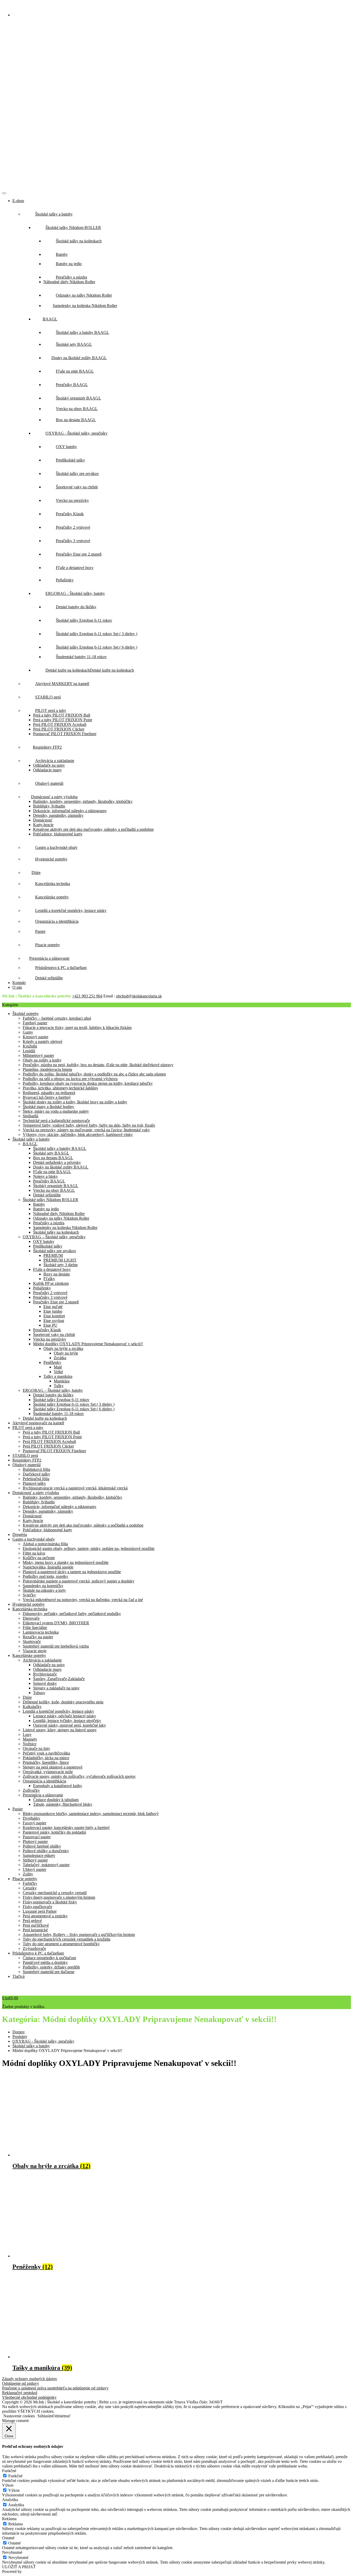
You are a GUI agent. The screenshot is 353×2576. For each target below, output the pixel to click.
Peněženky (52, 1362)
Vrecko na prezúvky (50, 1339)
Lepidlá (29, 1051)
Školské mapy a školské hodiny (48, 1107)
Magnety (30, 1739)
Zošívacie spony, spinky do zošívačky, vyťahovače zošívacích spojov (79, 1776)
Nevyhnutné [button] (12, 2552)
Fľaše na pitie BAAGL (52, 1172)
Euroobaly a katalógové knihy (58, 1786)
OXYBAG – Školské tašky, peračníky (54, 1237)
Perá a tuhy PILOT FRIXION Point (63, 720)
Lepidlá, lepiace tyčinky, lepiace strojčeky (67, 1721)
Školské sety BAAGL (51, 1153)
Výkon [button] (8, 2485)
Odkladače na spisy (49, 765)
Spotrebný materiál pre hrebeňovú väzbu (56, 1646)
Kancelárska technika (30, 1609)
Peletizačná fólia (36, 1479)
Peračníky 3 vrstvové (50, 1297)
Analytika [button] (10, 2500)
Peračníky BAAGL (49, 1181)
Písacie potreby (25, 1879)
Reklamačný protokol (20, 2393)
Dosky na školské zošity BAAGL (61, 1167)
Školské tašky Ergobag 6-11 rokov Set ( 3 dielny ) (74, 1404)
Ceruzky (30, 1888)
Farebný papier (35, 1023)
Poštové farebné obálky (42, 1846)
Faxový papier (34, 1823)
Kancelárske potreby (29, 1655)
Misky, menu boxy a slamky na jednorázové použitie (66, 1562)
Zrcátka (60, 1358)
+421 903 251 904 (87, 996)
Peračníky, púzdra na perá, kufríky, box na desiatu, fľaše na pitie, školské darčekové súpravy (98, 1065)
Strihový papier (35, 1860)
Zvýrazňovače (34, 1948)
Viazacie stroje (35, 1651)
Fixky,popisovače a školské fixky (50, 1902)
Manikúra (62, 1381)
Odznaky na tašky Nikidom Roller (61, 1218)
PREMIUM (53, 1255)
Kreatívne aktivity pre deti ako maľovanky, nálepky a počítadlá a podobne (93, 829)
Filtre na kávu (34, 1553)
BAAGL (30, 1144)
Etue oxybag (54, 1321)
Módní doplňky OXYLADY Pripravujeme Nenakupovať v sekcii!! (88, 1344)
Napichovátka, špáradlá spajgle (48, 1567)
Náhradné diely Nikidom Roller (69, 282)
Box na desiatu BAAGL (53, 1158)
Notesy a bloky (45, 1176)
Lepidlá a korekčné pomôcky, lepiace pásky (58, 1711)
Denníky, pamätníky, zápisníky (58, 815)
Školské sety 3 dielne (61, 1265)
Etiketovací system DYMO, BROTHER (56, 1623)
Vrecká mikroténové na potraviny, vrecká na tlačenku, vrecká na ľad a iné (83, 1600)
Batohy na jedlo (46, 1209)
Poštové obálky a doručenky (46, 1851)
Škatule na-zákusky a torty (44, 1590)
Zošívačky (31, 1790)
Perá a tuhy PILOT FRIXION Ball (62, 715)
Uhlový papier (34, 1869)
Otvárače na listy (36, 1748)
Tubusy (39, 1693)
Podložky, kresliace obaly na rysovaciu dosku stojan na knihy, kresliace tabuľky (88, 1083)
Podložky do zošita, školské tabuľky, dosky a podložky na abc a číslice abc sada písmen (94, 1074)
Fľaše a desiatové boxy (52, 1269)
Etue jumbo (53, 1311)
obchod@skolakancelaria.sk (139, 996)
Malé (58, 1367)
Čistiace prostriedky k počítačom (49, 1958)
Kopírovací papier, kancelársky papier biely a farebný (66, 1828)
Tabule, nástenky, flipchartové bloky (63, 1804)
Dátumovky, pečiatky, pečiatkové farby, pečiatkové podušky (72, 1614)
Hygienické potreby (29, 1604)
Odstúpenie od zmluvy (21, 2383)
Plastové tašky (34, 1483)
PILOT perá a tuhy (28, 1428)
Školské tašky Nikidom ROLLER (51, 1200)
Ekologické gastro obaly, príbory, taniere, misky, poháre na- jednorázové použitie (89, 1548)
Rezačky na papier (38, 1637)
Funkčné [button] (9, 2471)
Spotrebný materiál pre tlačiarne (49, 1972)
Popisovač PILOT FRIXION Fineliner (65, 734)
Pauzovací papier (37, 1837)
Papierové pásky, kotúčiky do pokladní (54, 1832)
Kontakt (19, 983)
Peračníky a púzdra (49, 1223)
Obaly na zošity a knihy (42, 1060)
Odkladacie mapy (47, 770)
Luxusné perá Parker (40, 1911)
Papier (18, 1809)
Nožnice (30, 1744)
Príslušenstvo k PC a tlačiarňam (38, 1953)
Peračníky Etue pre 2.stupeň (56, 1302)
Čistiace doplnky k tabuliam (56, 1800)
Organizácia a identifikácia (44, 1781)
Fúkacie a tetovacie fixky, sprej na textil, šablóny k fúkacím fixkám (77, 1028)
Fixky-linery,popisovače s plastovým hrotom (59, 1897)
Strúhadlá (30, 1116)
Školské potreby (26, 1014)
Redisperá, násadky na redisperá (49, 1093)
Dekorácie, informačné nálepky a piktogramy (70, 811)
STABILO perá (25, 1455)
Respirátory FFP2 (27, 1460)
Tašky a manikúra (58, 1376)
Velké (58, 1372)
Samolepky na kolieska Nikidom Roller (65, 1228)
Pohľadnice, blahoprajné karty (58, 834)
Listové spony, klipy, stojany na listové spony (60, 1730)
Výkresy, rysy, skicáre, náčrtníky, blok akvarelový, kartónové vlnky (78, 1135)
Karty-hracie (43, 825)
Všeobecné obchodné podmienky (29, 2397)
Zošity (28, 1874)
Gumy (28, 1032)
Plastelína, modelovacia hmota (47, 1069)
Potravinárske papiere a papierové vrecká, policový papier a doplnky (79, 1581)
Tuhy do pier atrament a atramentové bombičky (61, 1944)
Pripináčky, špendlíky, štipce (46, 1762)
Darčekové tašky (36, 1474)
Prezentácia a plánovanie (43, 1795)
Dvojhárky (32, 1818)
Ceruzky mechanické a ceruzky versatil (55, 1893)
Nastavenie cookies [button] (19, 2416)
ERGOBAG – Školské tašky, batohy (53, 1390)
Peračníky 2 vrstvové (50, 1293)
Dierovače (31, 1618)
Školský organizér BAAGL (56, 1186)
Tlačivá (18, 1976)
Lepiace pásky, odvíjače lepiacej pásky (65, 1716)
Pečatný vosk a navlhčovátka (46, 1753)
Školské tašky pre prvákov (55, 1251)
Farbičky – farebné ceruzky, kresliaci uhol (57, 1018)
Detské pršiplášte (47, 1195)
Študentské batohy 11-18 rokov (59, 1414)
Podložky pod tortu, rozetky (45, 1576)
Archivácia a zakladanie (42, 1660)
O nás (17, 987)
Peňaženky (42, 1288)
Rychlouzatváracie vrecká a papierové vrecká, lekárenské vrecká (75, 1488)
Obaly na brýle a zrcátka (63, 1348)
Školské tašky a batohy (31, 1139)
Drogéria (20, 1535)
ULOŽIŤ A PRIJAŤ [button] (19, 2567)
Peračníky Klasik (47, 1330)
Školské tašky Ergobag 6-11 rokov (61, 1400)
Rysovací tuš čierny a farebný (47, 1097)
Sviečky (29, 1595)
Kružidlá (30, 1046)
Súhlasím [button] (45, 2416)
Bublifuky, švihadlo (49, 806)
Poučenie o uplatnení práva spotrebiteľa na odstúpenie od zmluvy (55, 2388)
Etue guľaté (53, 1307)
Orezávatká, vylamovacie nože (48, 1772)
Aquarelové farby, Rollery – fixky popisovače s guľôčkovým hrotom (79, 1935)
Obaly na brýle (66, 1353)
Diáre (27, 1697)
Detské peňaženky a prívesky (57, 1162)
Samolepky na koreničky (43, 1586)
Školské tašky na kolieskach (56, 1232)
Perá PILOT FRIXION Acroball (60, 724)
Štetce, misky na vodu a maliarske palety (56, 1111)
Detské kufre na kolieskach (45, 1418)
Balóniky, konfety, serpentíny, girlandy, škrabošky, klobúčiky (83, 801)
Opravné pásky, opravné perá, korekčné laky (70, 1725)
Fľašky (49, 1279)
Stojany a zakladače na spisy (56, 1688)
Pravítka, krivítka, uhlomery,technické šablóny (60, 1088)
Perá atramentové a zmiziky (45, 1916)
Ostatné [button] (8, 2538)
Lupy (27, 1735)
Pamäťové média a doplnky (45, 1962)
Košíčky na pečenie (39, 1558)
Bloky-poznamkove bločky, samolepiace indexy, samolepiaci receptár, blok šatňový (91, 1814)
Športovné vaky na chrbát (54, 1335)
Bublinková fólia (36, 1469)
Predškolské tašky (48, 1246)
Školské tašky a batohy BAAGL (60, 1148)
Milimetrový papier (38, 1055)
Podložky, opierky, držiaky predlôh (51, 1967)
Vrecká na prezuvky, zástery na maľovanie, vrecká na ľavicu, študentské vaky (86, 1130)
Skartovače (32, 1641)
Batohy (39, 1204)
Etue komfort (54, 1316)
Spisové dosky (45, 1683)
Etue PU (50, 1325)
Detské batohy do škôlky (53, 1395)
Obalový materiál (26, 1465)
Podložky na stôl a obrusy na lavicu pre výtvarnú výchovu (70, 1079)
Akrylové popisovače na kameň (38, 1423)
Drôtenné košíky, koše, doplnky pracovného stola (63, 1702)
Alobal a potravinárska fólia (45, 1544)
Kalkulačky (32, 1707)
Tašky (59, 1386)
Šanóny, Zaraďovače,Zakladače (59, 1679)
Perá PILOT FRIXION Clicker (59, 729)
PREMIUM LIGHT (60, 1260)
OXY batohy (44, 1241)
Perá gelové (32, 1921)
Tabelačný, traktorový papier (46, 1865)
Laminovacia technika (41, 1632)
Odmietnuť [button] (62, 2416)
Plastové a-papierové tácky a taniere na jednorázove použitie (72, 1572)
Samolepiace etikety (39, 1855)
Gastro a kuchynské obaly (34, 1539)
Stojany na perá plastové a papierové (53, 1767)
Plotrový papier (35, 1841)
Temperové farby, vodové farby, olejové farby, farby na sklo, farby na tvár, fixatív (89, 1125)
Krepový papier (36, 1037)
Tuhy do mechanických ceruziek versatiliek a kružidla (67, 1939)
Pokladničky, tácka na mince (46, 1758)
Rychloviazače (45, 1674)
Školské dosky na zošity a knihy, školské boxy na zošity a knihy (75, 1102)
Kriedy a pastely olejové (43, 1041)
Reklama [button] (9, 2519)
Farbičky (30, 1883)
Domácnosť (43, 820)
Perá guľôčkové (36, 1925)
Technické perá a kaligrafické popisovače (56, 1121)
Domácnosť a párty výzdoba (36, 1493)
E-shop (18, 201)
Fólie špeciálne (35, 1628)
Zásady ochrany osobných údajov (30, 2379)
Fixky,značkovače (37, 1907)
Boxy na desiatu (57, 1274)
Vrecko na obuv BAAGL (54, 1190)
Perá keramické (35, 1930)
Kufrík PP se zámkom (51, 1283)
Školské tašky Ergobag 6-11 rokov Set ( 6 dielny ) (74, 1409)
